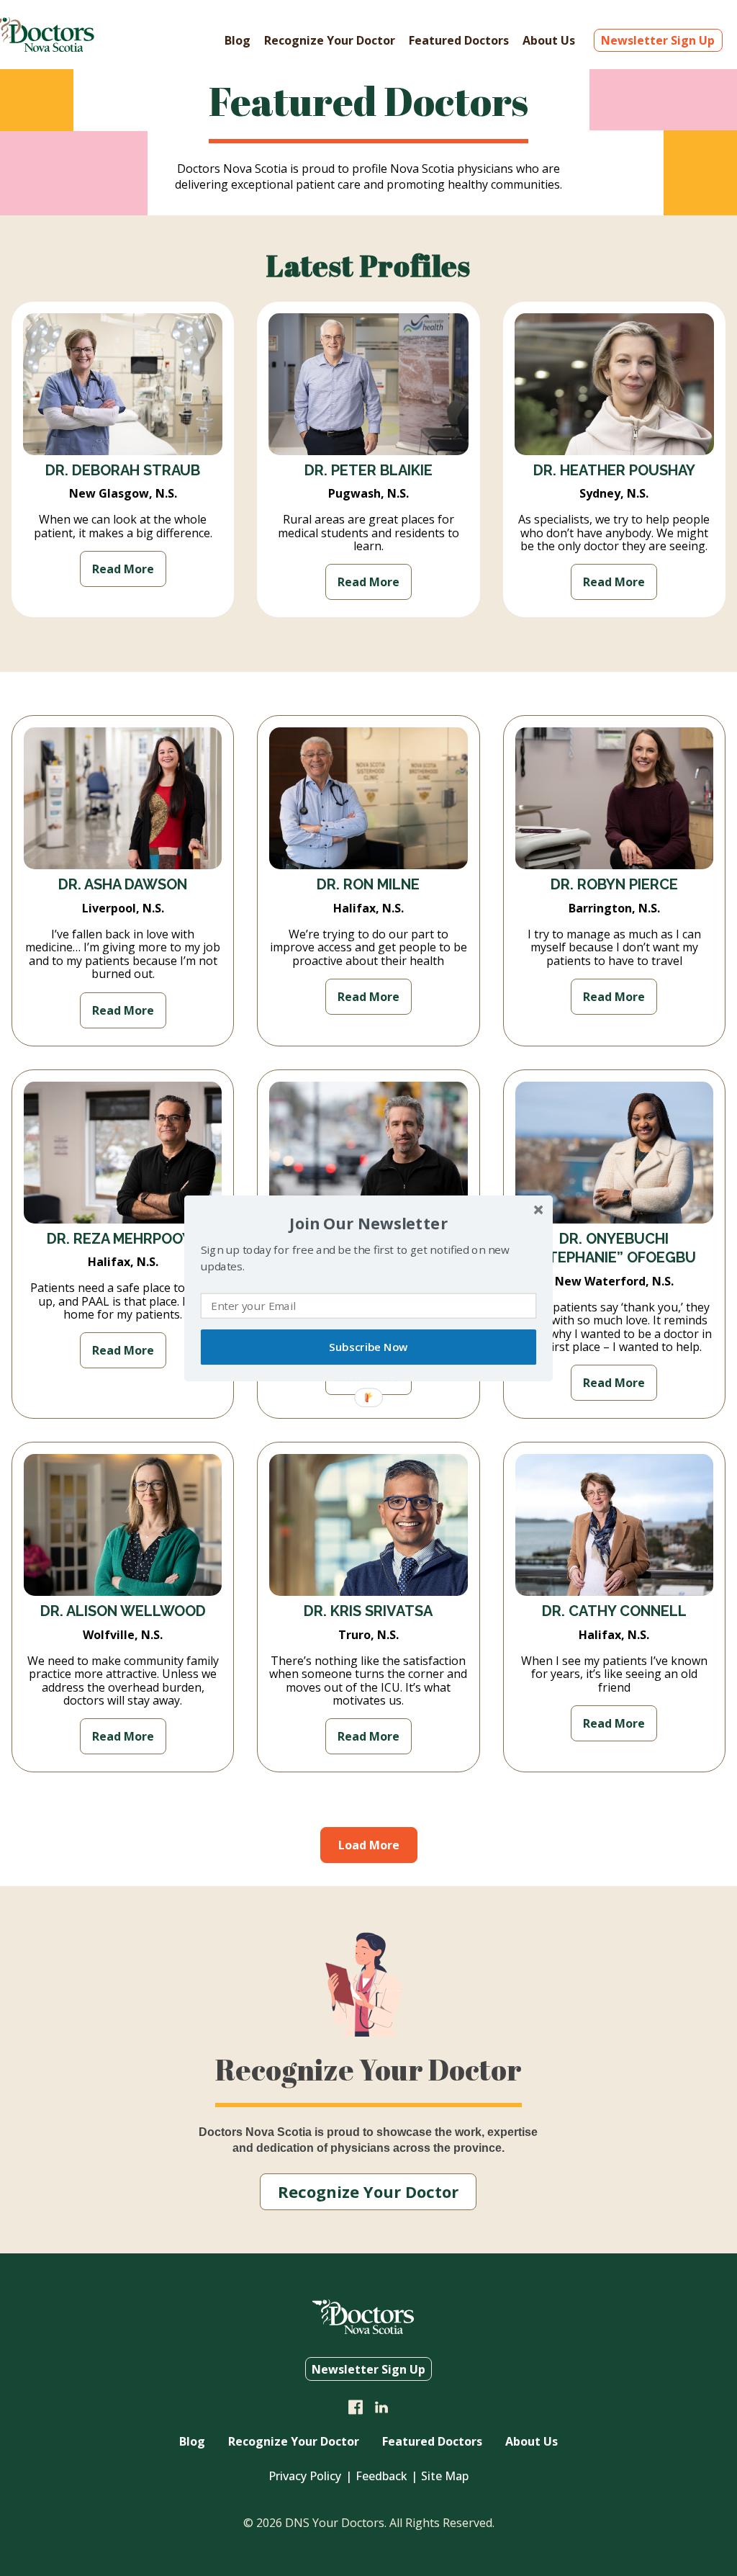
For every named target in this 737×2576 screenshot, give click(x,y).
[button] (368, 1222)
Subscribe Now (368, 1347)
